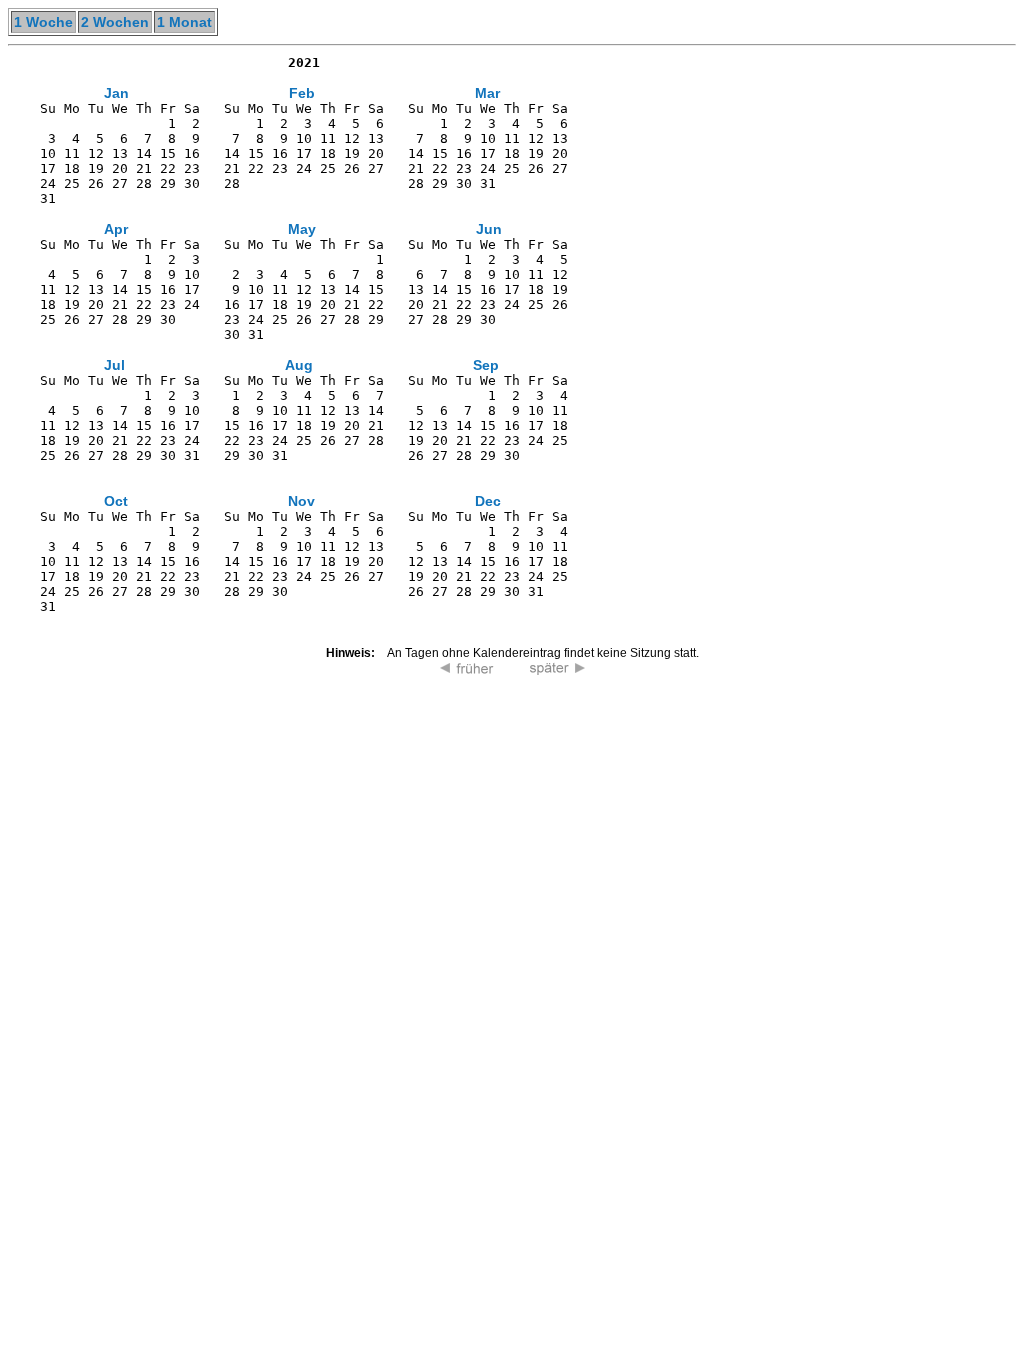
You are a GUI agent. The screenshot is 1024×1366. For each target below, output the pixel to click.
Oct (116, 501)
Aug (299, 365)
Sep (486, 365)
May (302, 229)
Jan (116, 93)
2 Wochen (115, 22)
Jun (489, 229)
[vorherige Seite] (467, 670)
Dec (488, 501)
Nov (301, 501)
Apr (116, 229)
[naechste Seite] (557, 670)
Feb (302, 93)
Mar (487, 93)
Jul (114, 365)
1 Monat (184, 22)
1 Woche (43, 22)
